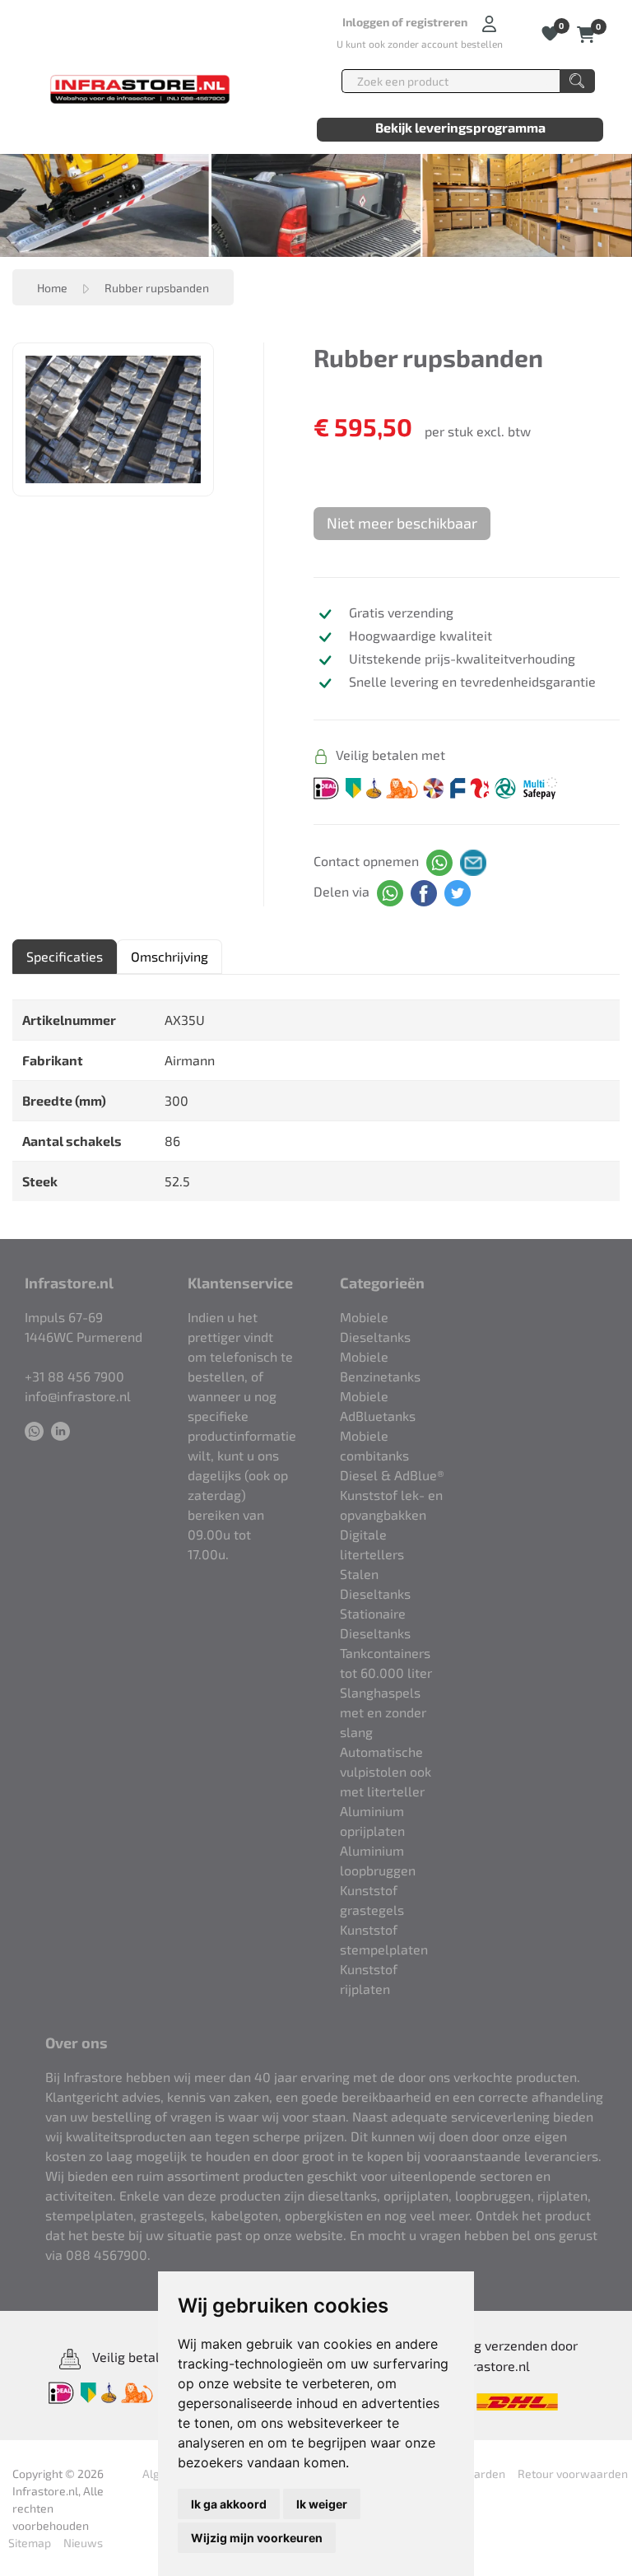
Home (52, 288)
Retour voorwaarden (573, 2474)
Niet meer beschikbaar (402, 523)
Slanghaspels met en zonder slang (383, 1712)
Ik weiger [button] (322, 2504)
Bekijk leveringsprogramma (460, 127)
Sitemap (30, 2543)
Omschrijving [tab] (170, 956)
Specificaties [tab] (65, 956)
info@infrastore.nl (78, 1396)
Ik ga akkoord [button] (229, 2504)
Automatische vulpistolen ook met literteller (386, 1771)
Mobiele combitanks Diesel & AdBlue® (392, 1455)
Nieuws (83, 2543)
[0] (586, 33)
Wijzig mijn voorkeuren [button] (257, 2538)
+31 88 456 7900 (74, 1376)
